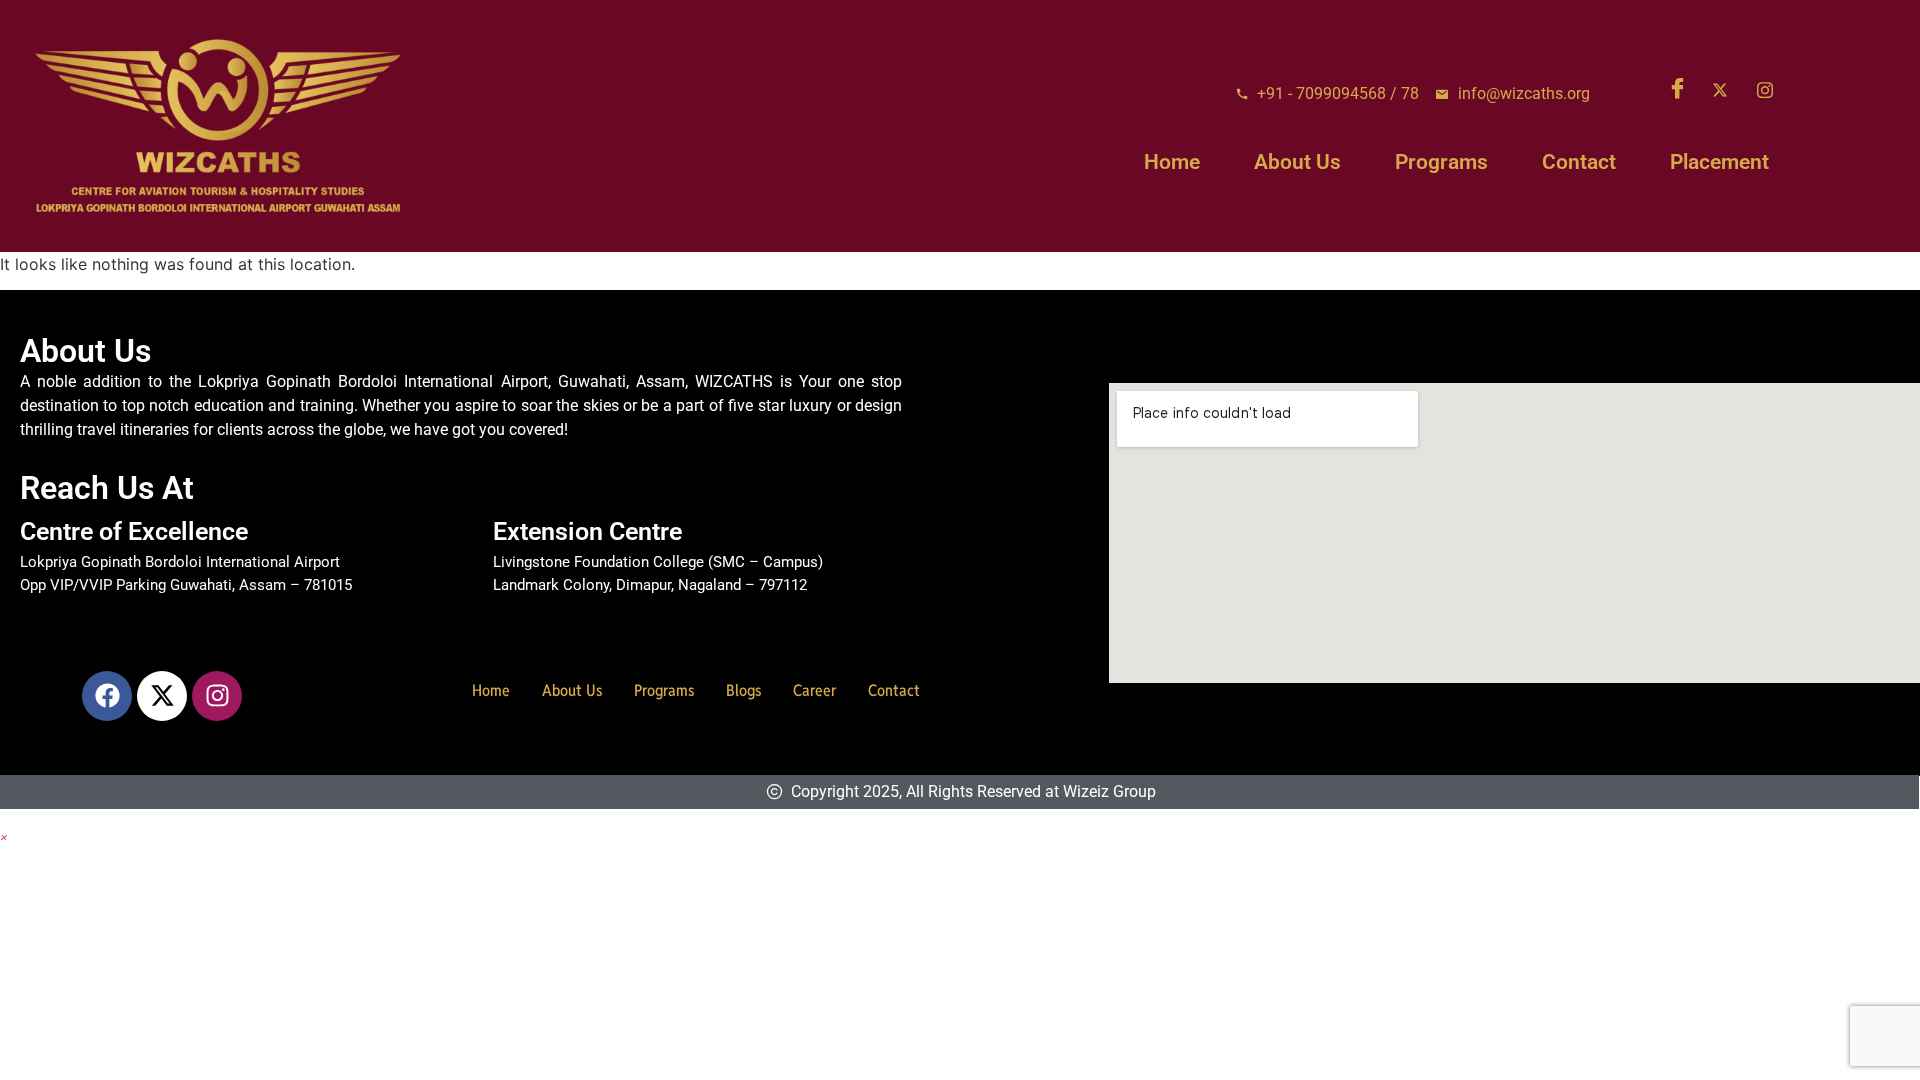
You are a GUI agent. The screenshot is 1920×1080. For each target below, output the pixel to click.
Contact (1579, 162)
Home (1172, 162)
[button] (4, 836)
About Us (1297, 162)
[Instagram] (1772, 90)
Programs (1441, 162)
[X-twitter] (162, 696)
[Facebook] (1682, 90)
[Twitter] (1727, 90)
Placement (1719, 162)
